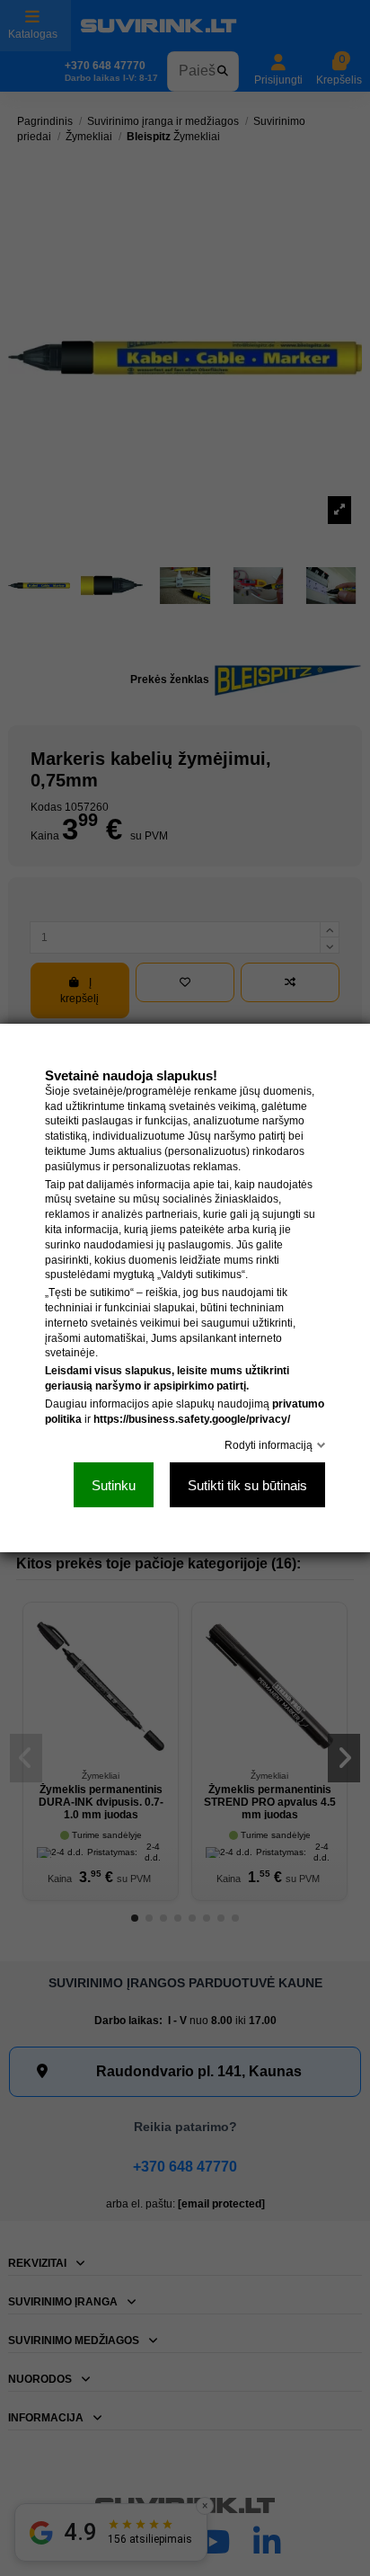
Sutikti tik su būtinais (247, 1485)
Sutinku (114, 1485)
